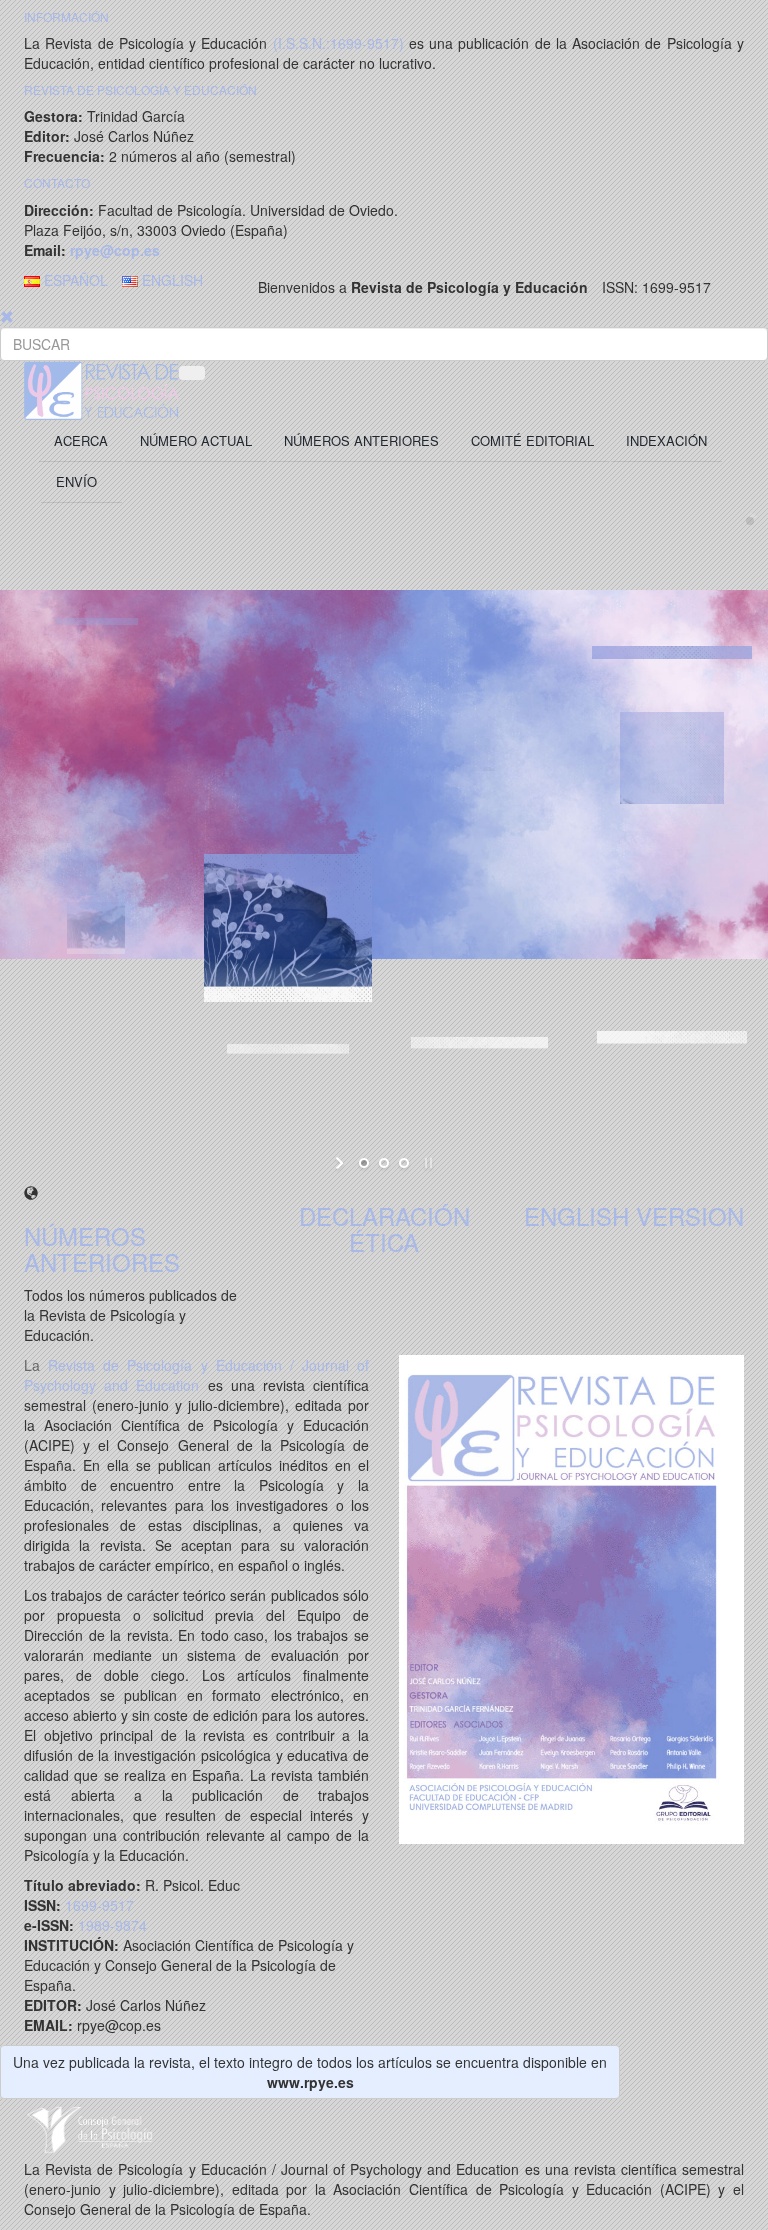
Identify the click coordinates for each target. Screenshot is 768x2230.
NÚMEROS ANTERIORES (102, 1248)
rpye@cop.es (113, 250)
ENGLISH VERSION (634, 1215)
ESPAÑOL (74, 280)
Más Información (363, 926)
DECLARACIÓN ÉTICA (384, 1228)
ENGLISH (170, 280)
